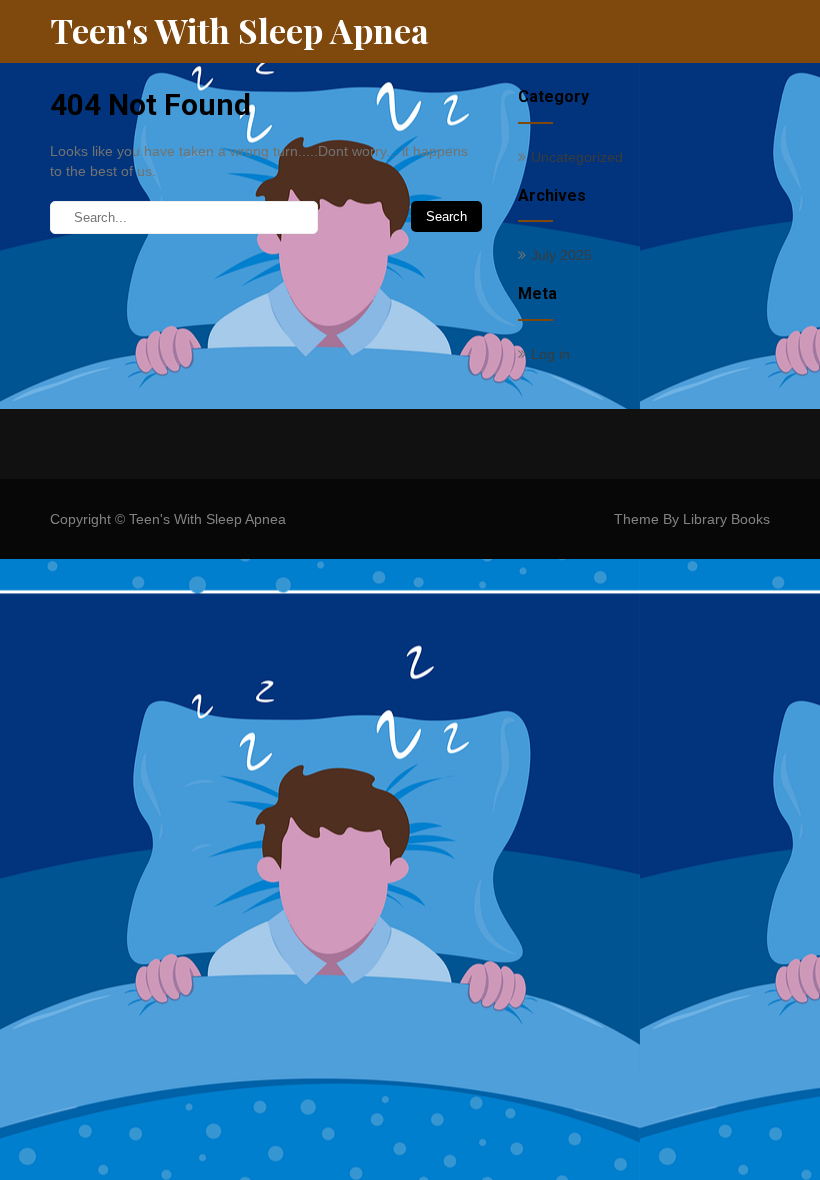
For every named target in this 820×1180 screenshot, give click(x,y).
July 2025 (561, 255)
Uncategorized (577, 157)
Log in (550, 354)
